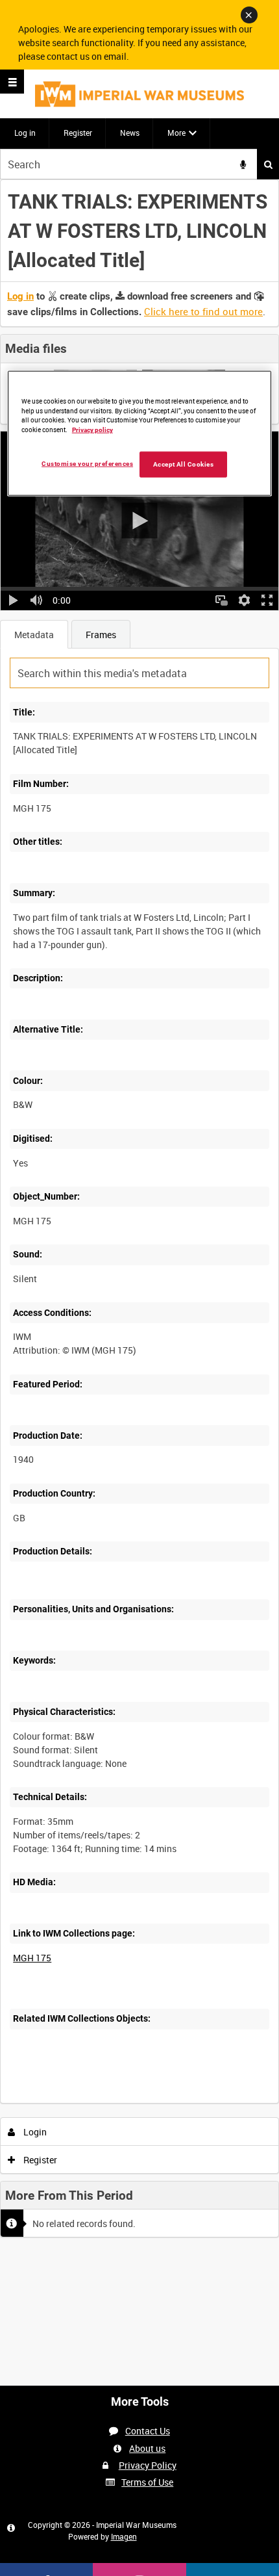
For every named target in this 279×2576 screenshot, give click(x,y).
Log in (25, 133)
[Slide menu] (12, 82)
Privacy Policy (148, 2465)
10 (91, 2101)
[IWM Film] (139, 94)
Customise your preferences (87, 464)
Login (34, 2132)
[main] (139, 1213)
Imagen (124, 2536)
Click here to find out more (203, 311)
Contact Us (148, 2431)
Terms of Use (147, 2482)
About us (147, 2448)
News (130, 133)
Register (78, 133)
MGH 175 (32, 1958)
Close (249, 15)
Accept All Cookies (184, 464)
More (176, 133)
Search (268, 164)
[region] (140, 433)
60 (161, 2101)
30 (126, 2101)
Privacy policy (92, 430)
